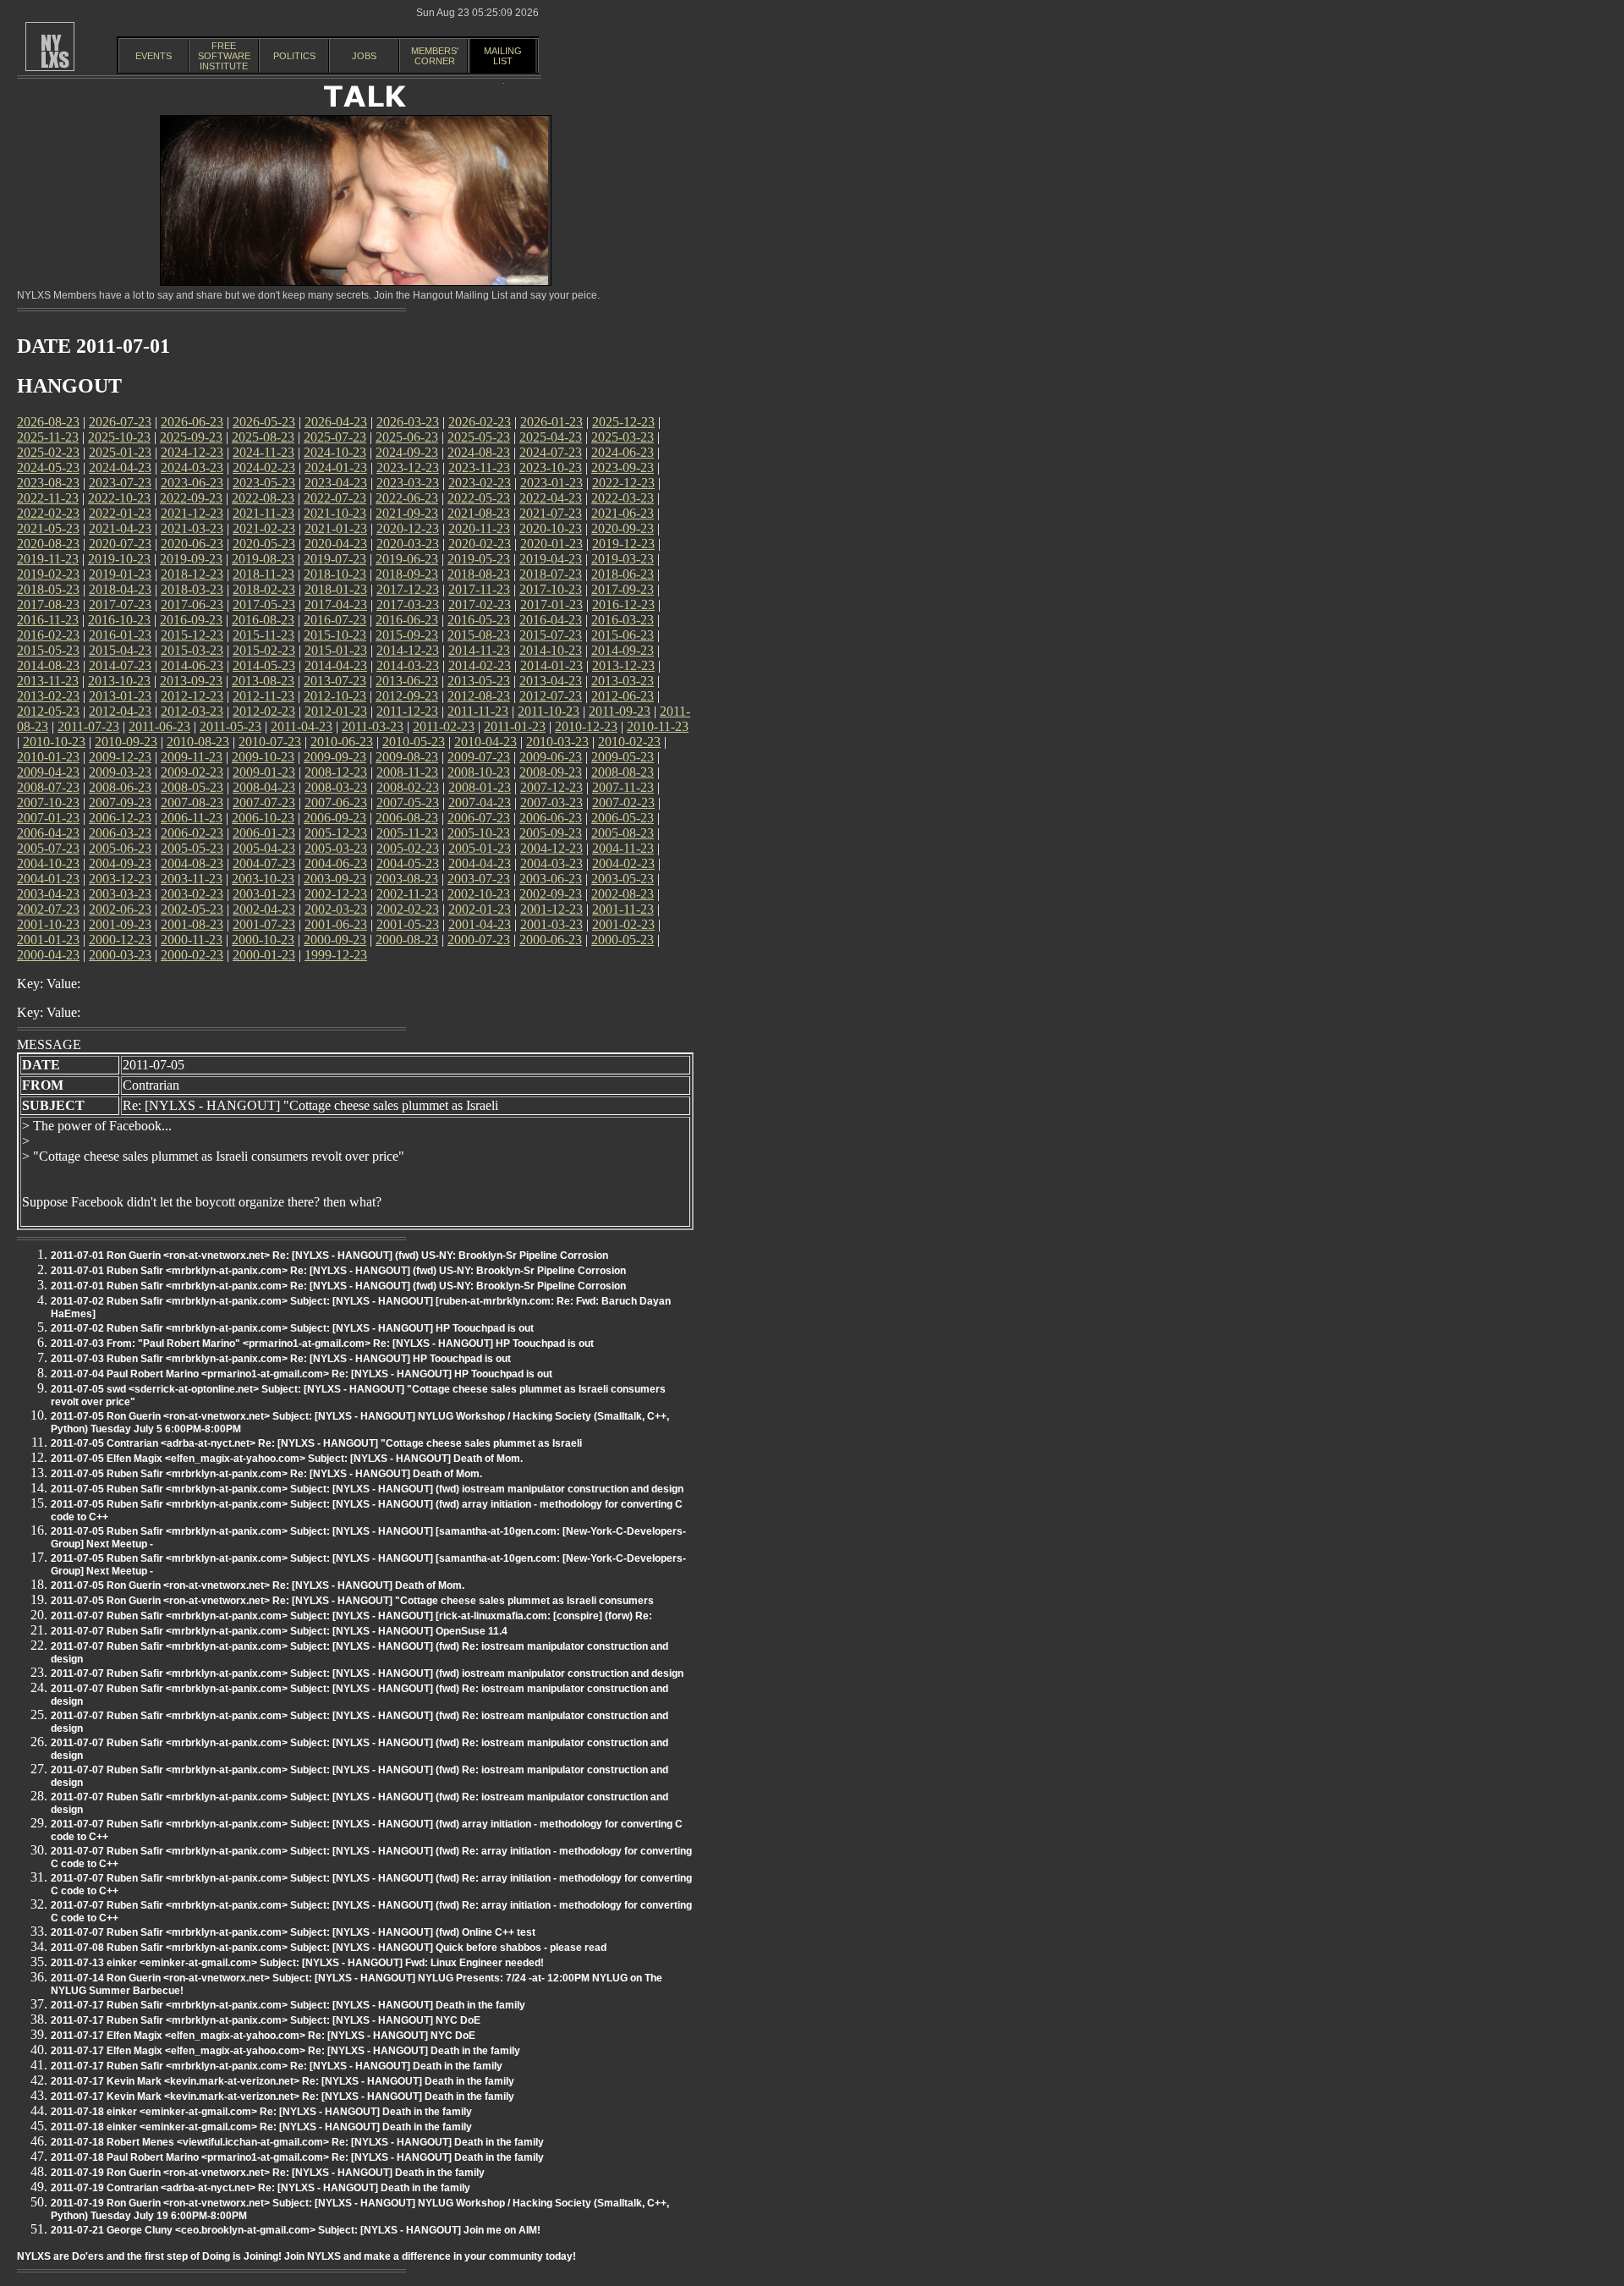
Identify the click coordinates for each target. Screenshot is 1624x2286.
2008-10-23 (479, 772)
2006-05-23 (623, 818)
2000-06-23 (551, 940)
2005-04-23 (264, 848)
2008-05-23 (192, 787)
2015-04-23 (120, 650)
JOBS (364, 56)
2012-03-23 (192, 711)
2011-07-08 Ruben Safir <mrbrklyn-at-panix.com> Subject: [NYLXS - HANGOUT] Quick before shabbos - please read (329, 1948)
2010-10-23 (54, 742)
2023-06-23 (192, 483)
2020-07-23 (120, 544)
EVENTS (154, 56)
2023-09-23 (623, 467)
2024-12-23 (192, 452)
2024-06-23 (623, 452)
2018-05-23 (48, 589)
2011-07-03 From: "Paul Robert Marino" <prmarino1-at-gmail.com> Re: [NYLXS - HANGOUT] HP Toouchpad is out (322, 1344)
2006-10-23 (263, 818)
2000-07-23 (479, 940)
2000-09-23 (335, 940)
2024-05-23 (48, 467)
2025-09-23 (191, 437)
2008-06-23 (120, 787)
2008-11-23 (407, 772)
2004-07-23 (264, 863)
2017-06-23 (192, 604)
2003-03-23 (120, 894)
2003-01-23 (264, 894)
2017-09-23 (623, 589)
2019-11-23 (48, 559)
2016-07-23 (335, 620)
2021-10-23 (335, 513)
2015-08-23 (479, 635)
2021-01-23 (336, 528)
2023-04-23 (336, 483)
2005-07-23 (48, 848)
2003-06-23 (551, 879)
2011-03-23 (373, 726)
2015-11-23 (263, 635)
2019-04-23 (551, 559)
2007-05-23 (408, 802)
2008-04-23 (264, 787)
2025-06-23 (407, 437)
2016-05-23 (479, 620)
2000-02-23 (192, 955)
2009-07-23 (479, 757)
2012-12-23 (192, 696)
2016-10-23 (119, 620)
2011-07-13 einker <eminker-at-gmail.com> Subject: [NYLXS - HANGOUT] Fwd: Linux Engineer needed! (297, 1963)
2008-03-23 (336, 787)
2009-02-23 (192, 772)
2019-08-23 (263, 559)
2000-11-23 (192, 940)
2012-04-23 (120, 711)
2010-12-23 (586, 726)
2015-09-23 (407, 635)
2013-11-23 (48, 681)
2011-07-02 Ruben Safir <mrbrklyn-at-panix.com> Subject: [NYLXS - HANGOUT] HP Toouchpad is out (292, 1328)
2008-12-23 (336, 772)
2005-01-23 (480, 848)
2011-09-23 (620, 711)
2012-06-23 (623, 696)
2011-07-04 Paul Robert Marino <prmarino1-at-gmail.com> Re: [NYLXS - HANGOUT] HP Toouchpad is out (302, 1374)
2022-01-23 (120, 513)
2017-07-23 (120, 604)
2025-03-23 (623, 437)
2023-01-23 (551, 483)
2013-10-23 (119, 681)
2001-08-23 (192, 924)
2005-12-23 (336, 833)
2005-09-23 (551, 833)
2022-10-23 (119, 498)
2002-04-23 (264, 909)
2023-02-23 (480, 483)
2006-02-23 (192, 833)
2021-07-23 (551, 513)
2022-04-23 (551, 498)
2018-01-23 (336, 589)
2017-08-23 (48, 604)
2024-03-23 (192, 467)
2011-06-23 (159, 726)
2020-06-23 (192, 544)
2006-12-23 (120, 818)
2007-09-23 (120, 802)
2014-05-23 (264, 665)
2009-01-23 (264, 772)
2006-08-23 (407, 818)
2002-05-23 (192, 909)
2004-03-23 (551, 863)
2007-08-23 (192, 802)
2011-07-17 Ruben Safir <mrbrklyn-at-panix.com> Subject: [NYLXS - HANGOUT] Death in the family (288, 2005)
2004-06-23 (336, 863)
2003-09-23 (335, 879)
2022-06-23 (407, 498)
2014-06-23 (192, 665)
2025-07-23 (335, 437)
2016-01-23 (120, 635)
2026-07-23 (120, 422)
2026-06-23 (192, 422)
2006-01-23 (264, 833)
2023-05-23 (264, 483)
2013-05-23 (479, 681)
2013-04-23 (551, 681)
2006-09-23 (335, 818)
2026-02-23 (480, 422)
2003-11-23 (192, 879)
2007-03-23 (551, 802)
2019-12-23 (623, 544)
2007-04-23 (480, 802)
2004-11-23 (623, 848)
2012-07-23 (551, 696)
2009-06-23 (551, 757)
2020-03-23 (408, 544)
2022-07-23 (335, 498)
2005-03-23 (336, 848)
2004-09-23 (120, 863)
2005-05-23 (192, 848)
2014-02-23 (480, 665)
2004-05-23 (408, 863)
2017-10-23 (551, 589)
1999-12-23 (336, 955)
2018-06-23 (623, 574)
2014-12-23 (408, 650)
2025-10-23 (119, 437)
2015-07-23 (551, 635)
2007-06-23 (336, 802)
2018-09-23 (407, 574)
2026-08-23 (48, 422)
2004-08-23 (192, 863)
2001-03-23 (551, 924)
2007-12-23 (551, 787)
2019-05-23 (479, 559)
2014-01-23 (551, 665)
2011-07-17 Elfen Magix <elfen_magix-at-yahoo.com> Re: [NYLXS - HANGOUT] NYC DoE (263, 2036)
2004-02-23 (623, 863)
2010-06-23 (342, 742)
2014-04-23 (336, 665)
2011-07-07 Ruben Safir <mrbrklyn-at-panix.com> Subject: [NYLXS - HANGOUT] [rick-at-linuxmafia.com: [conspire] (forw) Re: (351, 1616)
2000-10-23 (263, 940)
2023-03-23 (408, 483)
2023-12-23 (408, 467)
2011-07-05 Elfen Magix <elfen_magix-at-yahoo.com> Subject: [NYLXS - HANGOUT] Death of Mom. (287, 1459)
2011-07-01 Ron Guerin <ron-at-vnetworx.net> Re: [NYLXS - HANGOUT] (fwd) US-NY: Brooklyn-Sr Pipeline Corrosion (329, 1256)
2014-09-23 (623, 650)
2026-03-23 (408, 422)
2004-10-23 (48, 863)
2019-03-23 (623, 559)
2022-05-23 (479, 498)
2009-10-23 (263, 757)
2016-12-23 (623, 604)
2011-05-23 (230, 726)
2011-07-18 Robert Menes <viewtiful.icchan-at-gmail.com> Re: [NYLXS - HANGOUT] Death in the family (297, 2142)
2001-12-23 (551, 909)
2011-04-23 (302, 726)
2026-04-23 (336, 422)
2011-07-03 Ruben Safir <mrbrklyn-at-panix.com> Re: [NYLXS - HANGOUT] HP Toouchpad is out (281, 1359)
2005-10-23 (479, 833)
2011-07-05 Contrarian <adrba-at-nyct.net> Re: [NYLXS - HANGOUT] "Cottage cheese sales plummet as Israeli (316, 1443)
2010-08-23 (198, 742)
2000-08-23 (407, 940)
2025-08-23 (263, 437)
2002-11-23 (407, 894)
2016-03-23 (623, 620)
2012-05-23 (48, 711)
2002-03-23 (336, 909)
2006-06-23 (551, 818)
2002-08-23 (623, 894)
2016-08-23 (263, 620)
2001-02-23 (623, 924)
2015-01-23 (336, 650)
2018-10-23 (335, 574)
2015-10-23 (335, 635)
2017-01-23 (551, 604)
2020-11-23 (479, 528)
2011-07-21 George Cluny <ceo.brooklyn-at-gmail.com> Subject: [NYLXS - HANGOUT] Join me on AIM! (296, 2230)
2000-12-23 (120, 940)
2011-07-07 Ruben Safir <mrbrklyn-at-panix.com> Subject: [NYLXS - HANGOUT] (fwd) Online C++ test (293, 1932)
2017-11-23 (479, 589)
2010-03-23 (557, 742)
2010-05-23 (414, 742)
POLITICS (294, 56)
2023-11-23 (479, 467)
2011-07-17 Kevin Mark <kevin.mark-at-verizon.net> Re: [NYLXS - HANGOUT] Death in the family (283, 2081)
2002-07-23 (48, 909)
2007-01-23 (48, 818)
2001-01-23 (48, 940)
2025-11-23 (48, 437)
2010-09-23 (126, 742)
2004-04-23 (480, 863)
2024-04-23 (120, 467)
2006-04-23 (48, 833)
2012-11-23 (263, 696)
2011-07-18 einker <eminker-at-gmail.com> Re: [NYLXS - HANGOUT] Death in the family (261, 2112)
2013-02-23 (48, 696)
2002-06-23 (120, 909)
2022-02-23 (48, 513)
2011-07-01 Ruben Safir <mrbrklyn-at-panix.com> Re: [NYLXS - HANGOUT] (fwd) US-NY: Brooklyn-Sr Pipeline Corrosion (338, 1271)
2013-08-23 (263, 681)
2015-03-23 (192, 650)
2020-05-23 (264, 544)
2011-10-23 (549, 711)
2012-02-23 (264, 711)
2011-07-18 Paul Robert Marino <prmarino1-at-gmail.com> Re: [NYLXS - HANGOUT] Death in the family (297, 2157)
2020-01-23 (551, 544)
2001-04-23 (480, 924)
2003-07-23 (479, 879)
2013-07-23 (335, 681)
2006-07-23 (479, 818)
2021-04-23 (120, 528)
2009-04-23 (48, 772)
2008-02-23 (408, 787)
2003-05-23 (623, 879)
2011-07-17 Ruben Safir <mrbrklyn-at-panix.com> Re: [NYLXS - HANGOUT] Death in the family (277, 2066)
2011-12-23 (407, 711)
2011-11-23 (478, 711)
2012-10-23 (335, 696)
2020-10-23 (551, 528)
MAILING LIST (503, 56)
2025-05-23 (479, 437)
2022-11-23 (48, 498)
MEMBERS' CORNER (435, 56)
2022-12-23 (623, 483)
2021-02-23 (264, 528)
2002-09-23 (551, 894)
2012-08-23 (479, 696)
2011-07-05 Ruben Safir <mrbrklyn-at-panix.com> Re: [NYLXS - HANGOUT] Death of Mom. (266, 1474)
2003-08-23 (407, 879)
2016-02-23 (48, 635)
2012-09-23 (407, 696)
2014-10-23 (551, 650)
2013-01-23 (120, 696)
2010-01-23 (48, 757)
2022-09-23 (191, 498)
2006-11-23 (192, 818)
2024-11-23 (263, 452)
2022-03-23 (623, 498)
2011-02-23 (444, 726)
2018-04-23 (120, 589)
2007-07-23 (264, 802)
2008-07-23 (48, 787)
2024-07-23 (551, 452)
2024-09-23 (407, 452)
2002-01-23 (480, 909)
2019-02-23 (48, 574)
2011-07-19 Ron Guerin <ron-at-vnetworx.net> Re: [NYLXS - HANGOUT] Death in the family (268, 2173)
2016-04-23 (551, 620)
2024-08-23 (479, 452)
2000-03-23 (120, 955)
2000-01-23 (264, 955)
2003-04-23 (48, 894)
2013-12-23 (623, 665)
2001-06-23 (336, 924)
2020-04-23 (336, 544)
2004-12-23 (551, 848)
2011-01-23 (515, 726)
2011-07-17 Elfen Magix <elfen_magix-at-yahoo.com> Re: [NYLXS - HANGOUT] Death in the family (285, 2051)
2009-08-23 (407, 757)
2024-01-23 (336, 467)
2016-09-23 (191, 620)
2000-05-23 (623, 940)
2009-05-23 (623, 757)
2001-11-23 (623, 909)
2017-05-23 (264, 604)
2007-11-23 (623, 787)
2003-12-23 (120, 879)
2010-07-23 (270, 742)
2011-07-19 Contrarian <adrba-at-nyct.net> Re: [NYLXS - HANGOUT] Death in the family (261, 2188)
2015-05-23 (48, 650)
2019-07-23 (335, 559)
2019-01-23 (120, 574)
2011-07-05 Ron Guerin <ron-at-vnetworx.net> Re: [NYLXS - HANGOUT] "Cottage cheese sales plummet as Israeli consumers (352, 1601)
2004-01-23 (48, 879)
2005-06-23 (120, 848)
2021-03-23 (192, 528)
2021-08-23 (479, 513)
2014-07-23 (120, 665)
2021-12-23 (192, 513)
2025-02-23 (48, 452)
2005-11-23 (407, 833)
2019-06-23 (407, 559)
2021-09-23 (407, 513)
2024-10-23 (335, 452)
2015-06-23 (623, 635)
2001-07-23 (264, 924)
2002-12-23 (336, 894)
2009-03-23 (120, 772)
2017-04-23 (336, 604)
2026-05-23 (264, 422)
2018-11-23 (263, 574)
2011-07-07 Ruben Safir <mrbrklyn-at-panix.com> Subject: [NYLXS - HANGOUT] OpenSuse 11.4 (279, 1631)
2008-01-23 (480, 787)
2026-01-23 (551, 422)
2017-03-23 (408, 604)
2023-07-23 (120, 483)
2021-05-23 (48, 528)
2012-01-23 (336, 711)
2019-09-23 (191, 559)
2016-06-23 (407, 620)
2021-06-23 (623, 513)
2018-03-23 (192, 589)
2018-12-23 (192, 574)
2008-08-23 (623, 772)
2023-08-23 (48, 483)
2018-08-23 (479, 574)
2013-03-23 (623, 681)
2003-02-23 (192, 894)
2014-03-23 (408, 665)
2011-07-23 (88, 726)
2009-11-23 (192, 757)
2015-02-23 (264, 650)
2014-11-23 (479, 650)
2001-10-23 (48, 924)
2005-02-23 (408, 848)
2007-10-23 (48, 802)
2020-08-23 (48, 544)
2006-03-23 (120, 833)
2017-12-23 (408, 589)
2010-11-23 (658, 726)
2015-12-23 (192, 635)
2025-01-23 (120, 452)
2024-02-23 (264, 467)
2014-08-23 (48, 665)
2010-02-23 (629, 742)
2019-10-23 (119, 559)
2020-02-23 (480, 544)
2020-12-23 (408, 528)
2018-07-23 (551, 574)
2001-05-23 (408, 924)
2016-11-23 (48, 620)
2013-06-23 (407, 681)
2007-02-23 (623, 802)
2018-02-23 (264, 589)
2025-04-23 (551, 437)
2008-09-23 (551, 772)
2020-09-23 (623, 528)
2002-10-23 (479, 894)
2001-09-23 (120, 924)
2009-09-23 (335, 757)
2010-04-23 (486, 742)
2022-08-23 (263, 498)
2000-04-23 (48, 955)
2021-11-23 (263, 513)
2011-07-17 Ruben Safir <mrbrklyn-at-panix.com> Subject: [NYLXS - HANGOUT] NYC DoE (266, 2020)
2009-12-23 (120, 757)
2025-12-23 (623, 422)
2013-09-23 (191, 681)
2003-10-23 (263, 879)
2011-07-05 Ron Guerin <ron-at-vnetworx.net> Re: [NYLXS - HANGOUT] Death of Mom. (258, 1585)
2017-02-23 (480, 604)
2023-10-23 (551, 467)
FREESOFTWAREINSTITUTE (224, 56)
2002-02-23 (408, 909)
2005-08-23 (623, 833)
